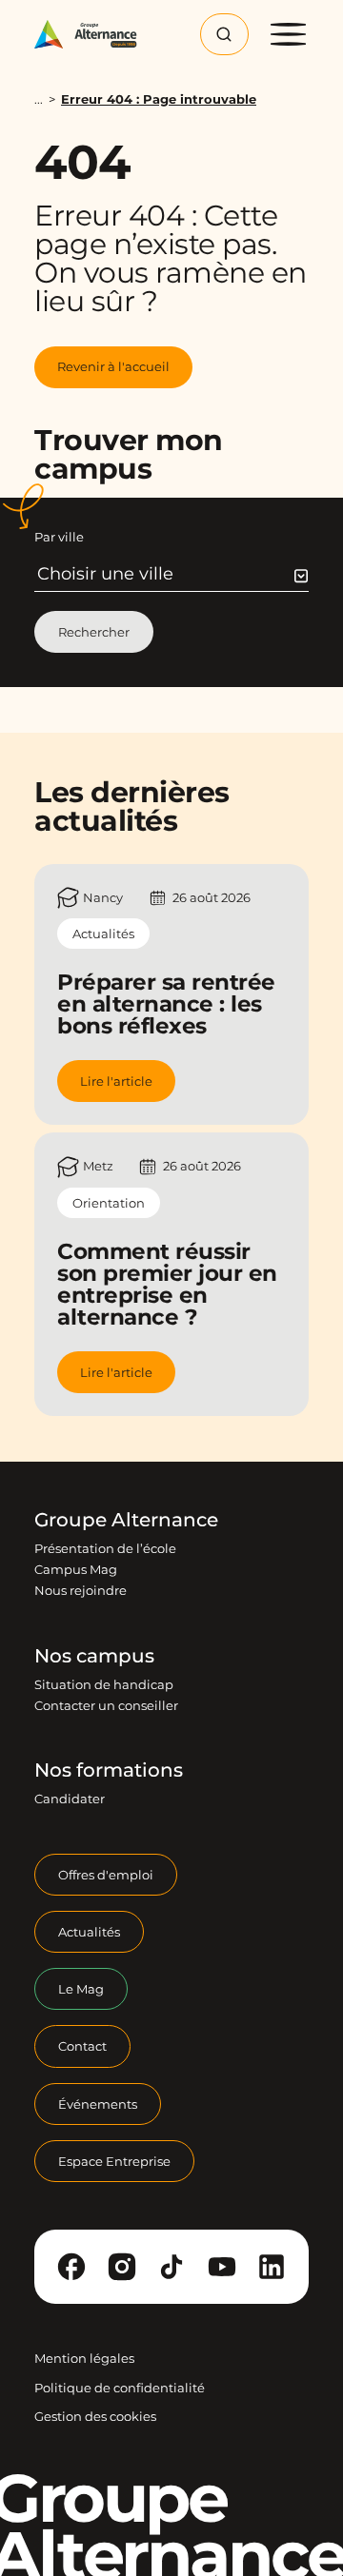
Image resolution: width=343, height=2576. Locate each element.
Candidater (70, 1799)
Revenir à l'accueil (113, 366)
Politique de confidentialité (120, 2388)
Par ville (59, 537)
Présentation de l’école (105, 1548)
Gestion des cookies (95, 2416)
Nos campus (94, 1656)
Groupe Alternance (126, 1520)
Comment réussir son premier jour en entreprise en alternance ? (167, 1284)
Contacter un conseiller (106, 1705)
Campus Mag (76, 1569)
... (39, 99)
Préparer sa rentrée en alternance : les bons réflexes (166, 1004)
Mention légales (84, 2358)
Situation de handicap (104, 1684)
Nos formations (109, 1770)
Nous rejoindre (81, 1590)
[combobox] (173, 574)
